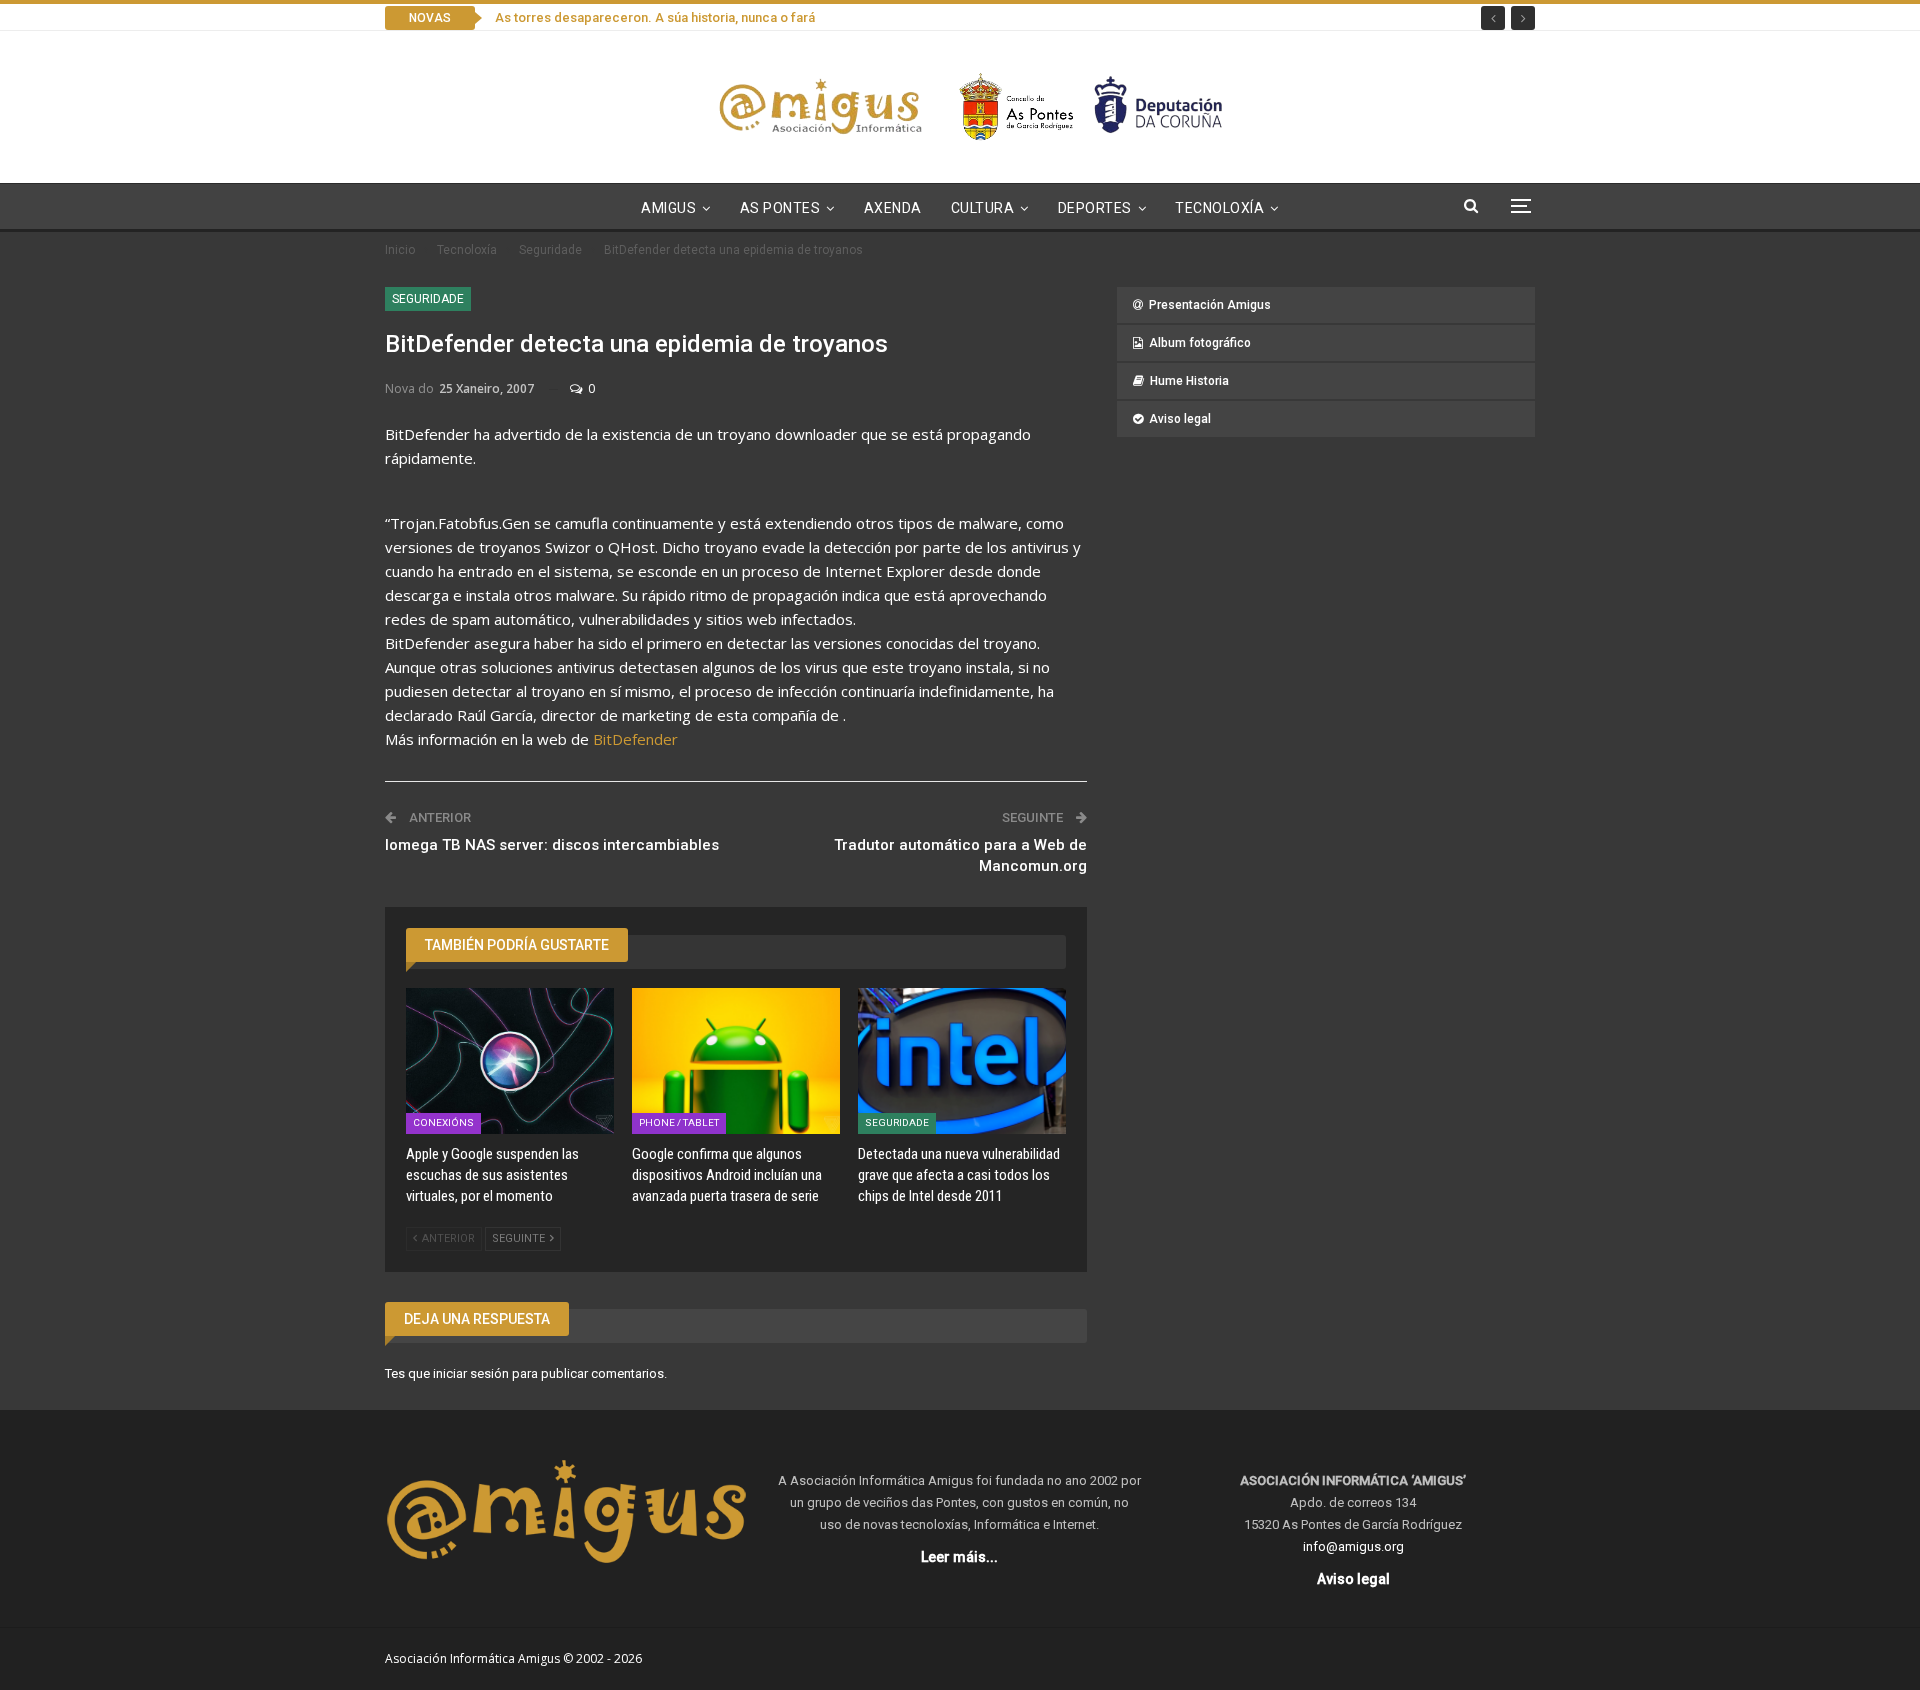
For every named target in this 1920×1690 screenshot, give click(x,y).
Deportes (1095, 208)
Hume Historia (1189, 381)
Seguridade (428, 299)
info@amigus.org (1353, 1546)
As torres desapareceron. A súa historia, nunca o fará (655, 17)
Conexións (443, 1122)
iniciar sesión (471, 1373)
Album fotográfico (1200, 343)
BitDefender (635, 739)
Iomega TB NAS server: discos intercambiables (552, 845)
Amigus (668, 208)
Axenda (893, 208)
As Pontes (780, 208)
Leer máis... (959, 1557)
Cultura (983, 208)
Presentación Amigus (1210, 305)
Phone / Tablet (679, 1122)
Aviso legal (1180, 419)
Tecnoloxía (1219, 208)
